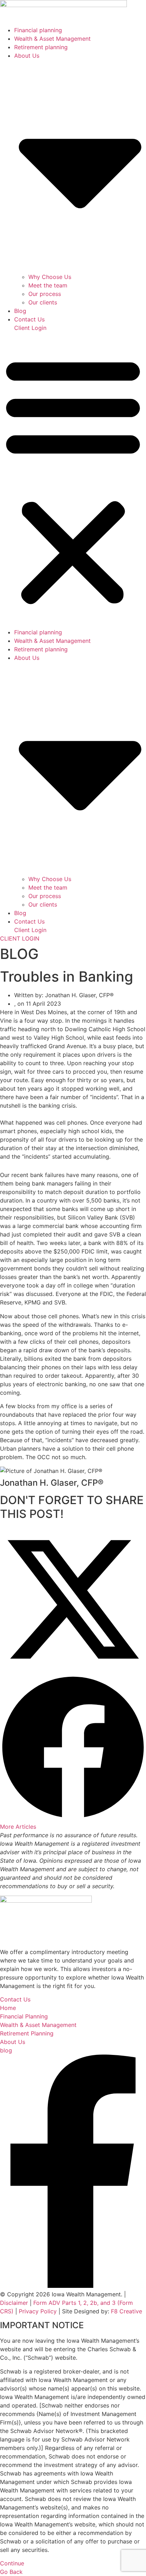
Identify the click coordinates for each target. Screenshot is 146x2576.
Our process (45, 294)
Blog (20, 311)
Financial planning (38, 30)
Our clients (43, 302)
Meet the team (48, 285)
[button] (73, 480)
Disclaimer (14, 2303)
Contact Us (29, 319)
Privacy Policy (38, 2311)
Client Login (30, 328)
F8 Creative (127, 2311)
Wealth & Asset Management (52, 39)
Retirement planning (41, 47)
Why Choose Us (50, 277)
